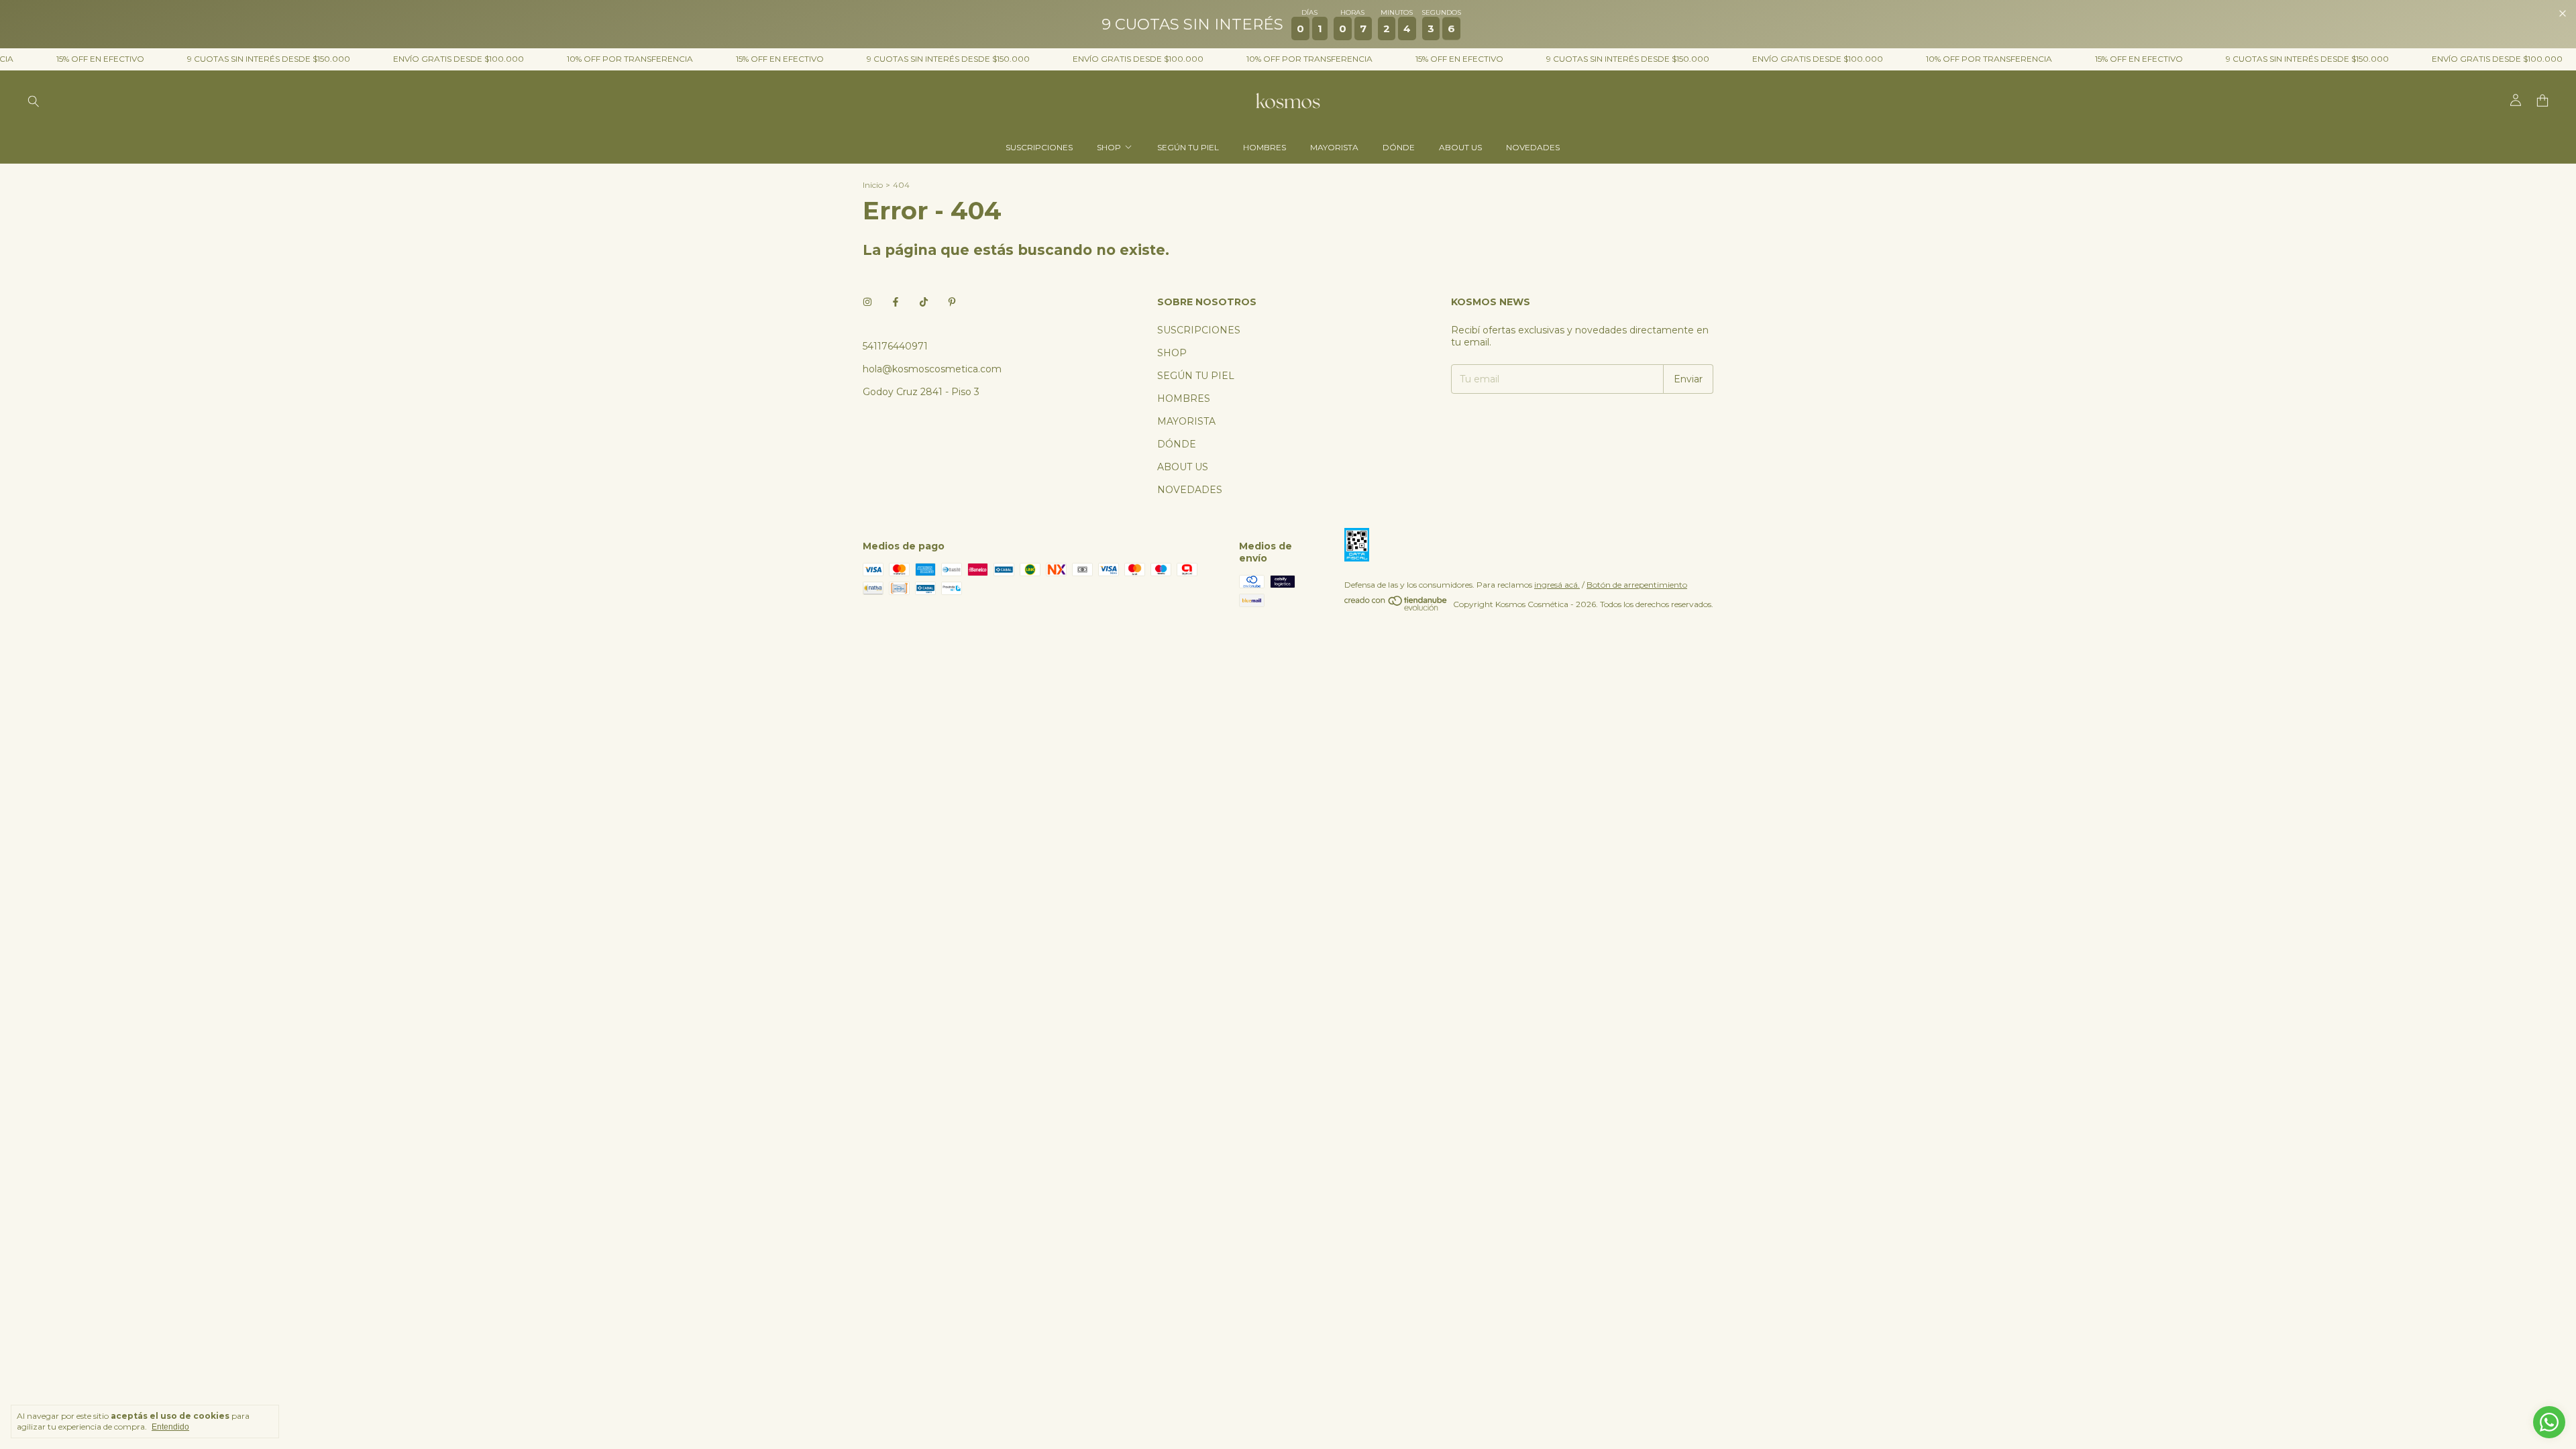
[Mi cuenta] (2516, 101)
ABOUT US (1460, 147)
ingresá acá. (1557, 585)
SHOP (1109, 147)
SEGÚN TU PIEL (1188, 147)
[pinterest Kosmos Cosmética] (952, 302)
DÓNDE (1399, 147)
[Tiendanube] (1396, 607)
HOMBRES (1265, 147)
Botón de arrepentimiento (1637, 585)
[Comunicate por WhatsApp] (2549, 1422)
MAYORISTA (1334, 147)
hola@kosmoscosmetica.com (932, 369)
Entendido (170, 1427)
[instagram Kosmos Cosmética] (867, 302)
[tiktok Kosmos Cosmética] (924, 302)
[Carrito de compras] (2542, 101)
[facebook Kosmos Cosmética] (896, 302)
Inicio (873, 185)
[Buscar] (34, 101)
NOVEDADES (1533, 147)
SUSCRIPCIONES (1039, 147)
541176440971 (895, 346)
